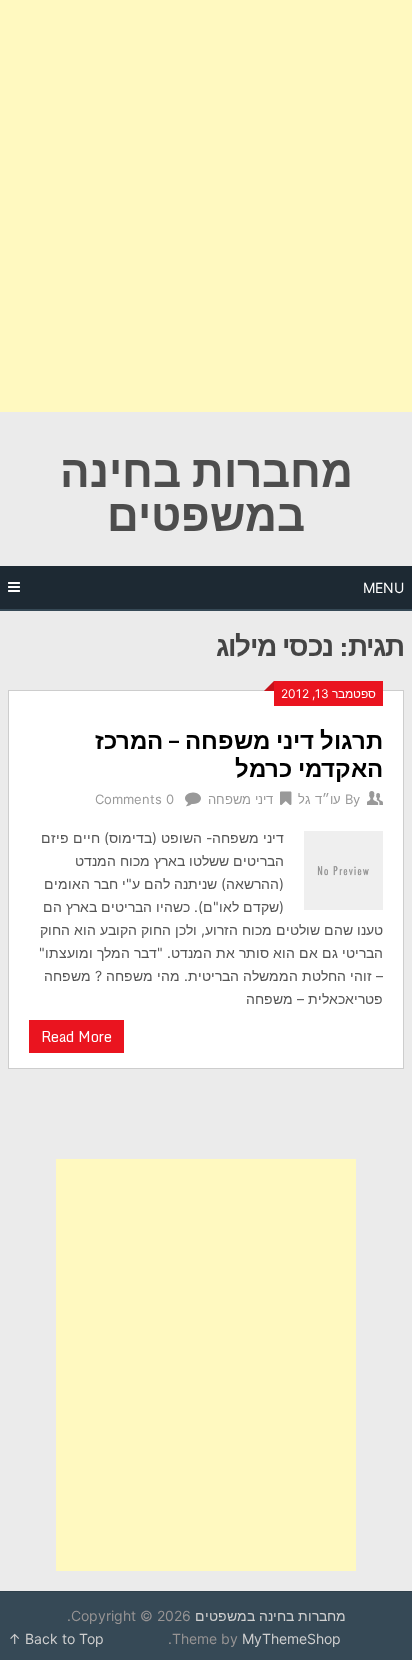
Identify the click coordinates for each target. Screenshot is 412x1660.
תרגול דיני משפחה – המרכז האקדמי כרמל (239, 753)
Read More (76, 1036)
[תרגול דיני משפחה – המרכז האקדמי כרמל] (343, 867)
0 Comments (134, 799)
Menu (383, 587)
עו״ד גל (319, 799)
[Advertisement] (206, 206)
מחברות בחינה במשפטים (206, 492)
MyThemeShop (291, 1638)
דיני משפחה (240, 799)
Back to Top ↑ (56, 1638)
